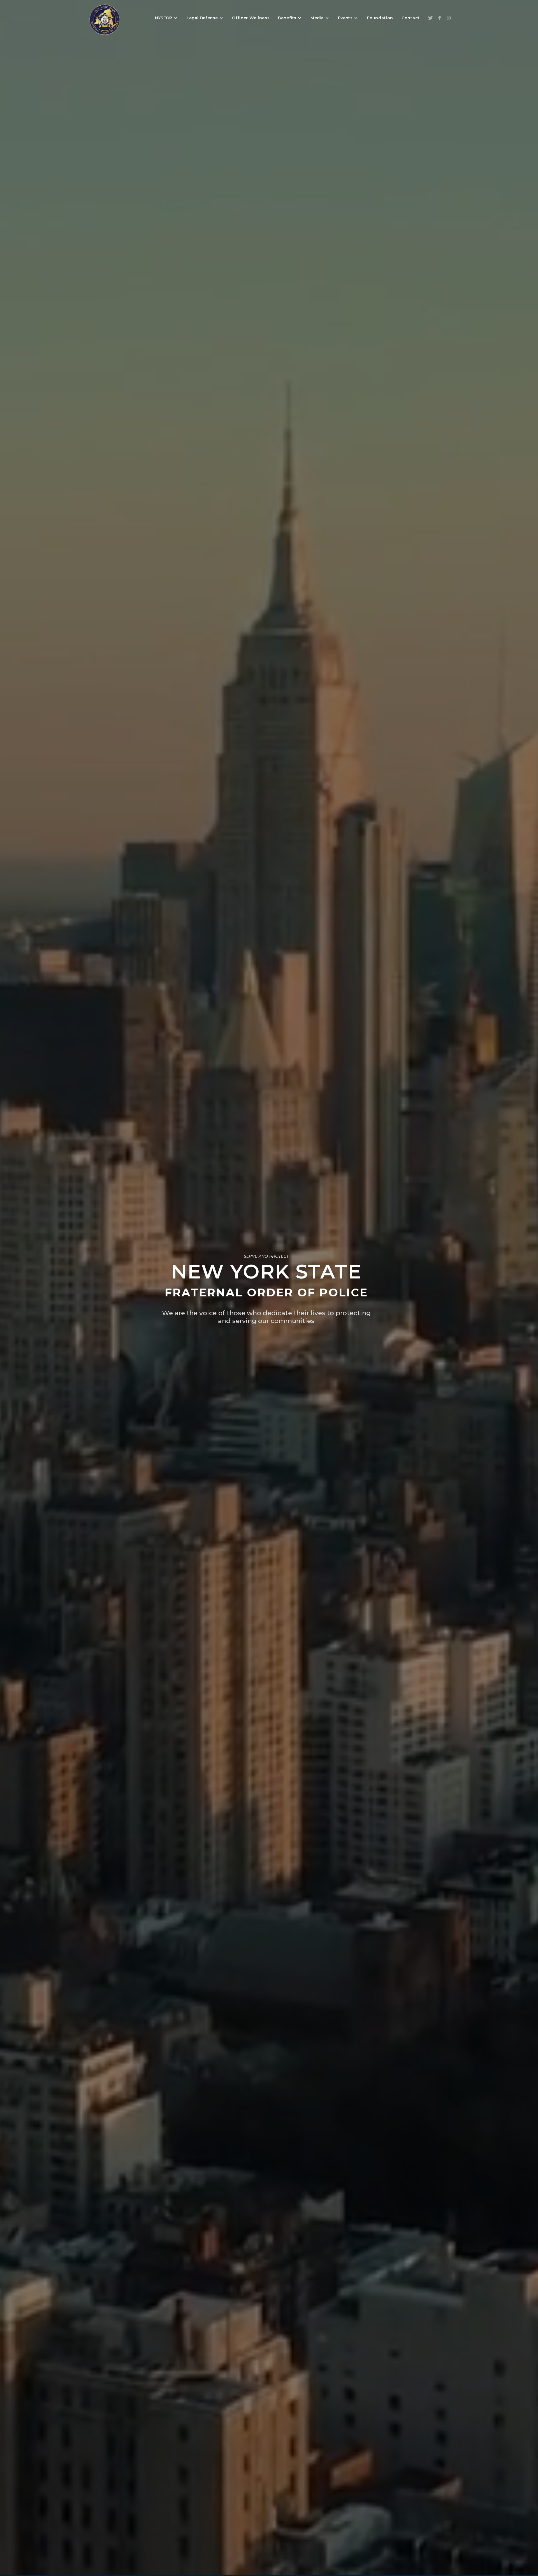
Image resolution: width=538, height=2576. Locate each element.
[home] (104, 18)
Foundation (380, 18)
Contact (411, 18)
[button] (167, 18)
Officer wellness (251, 18)
